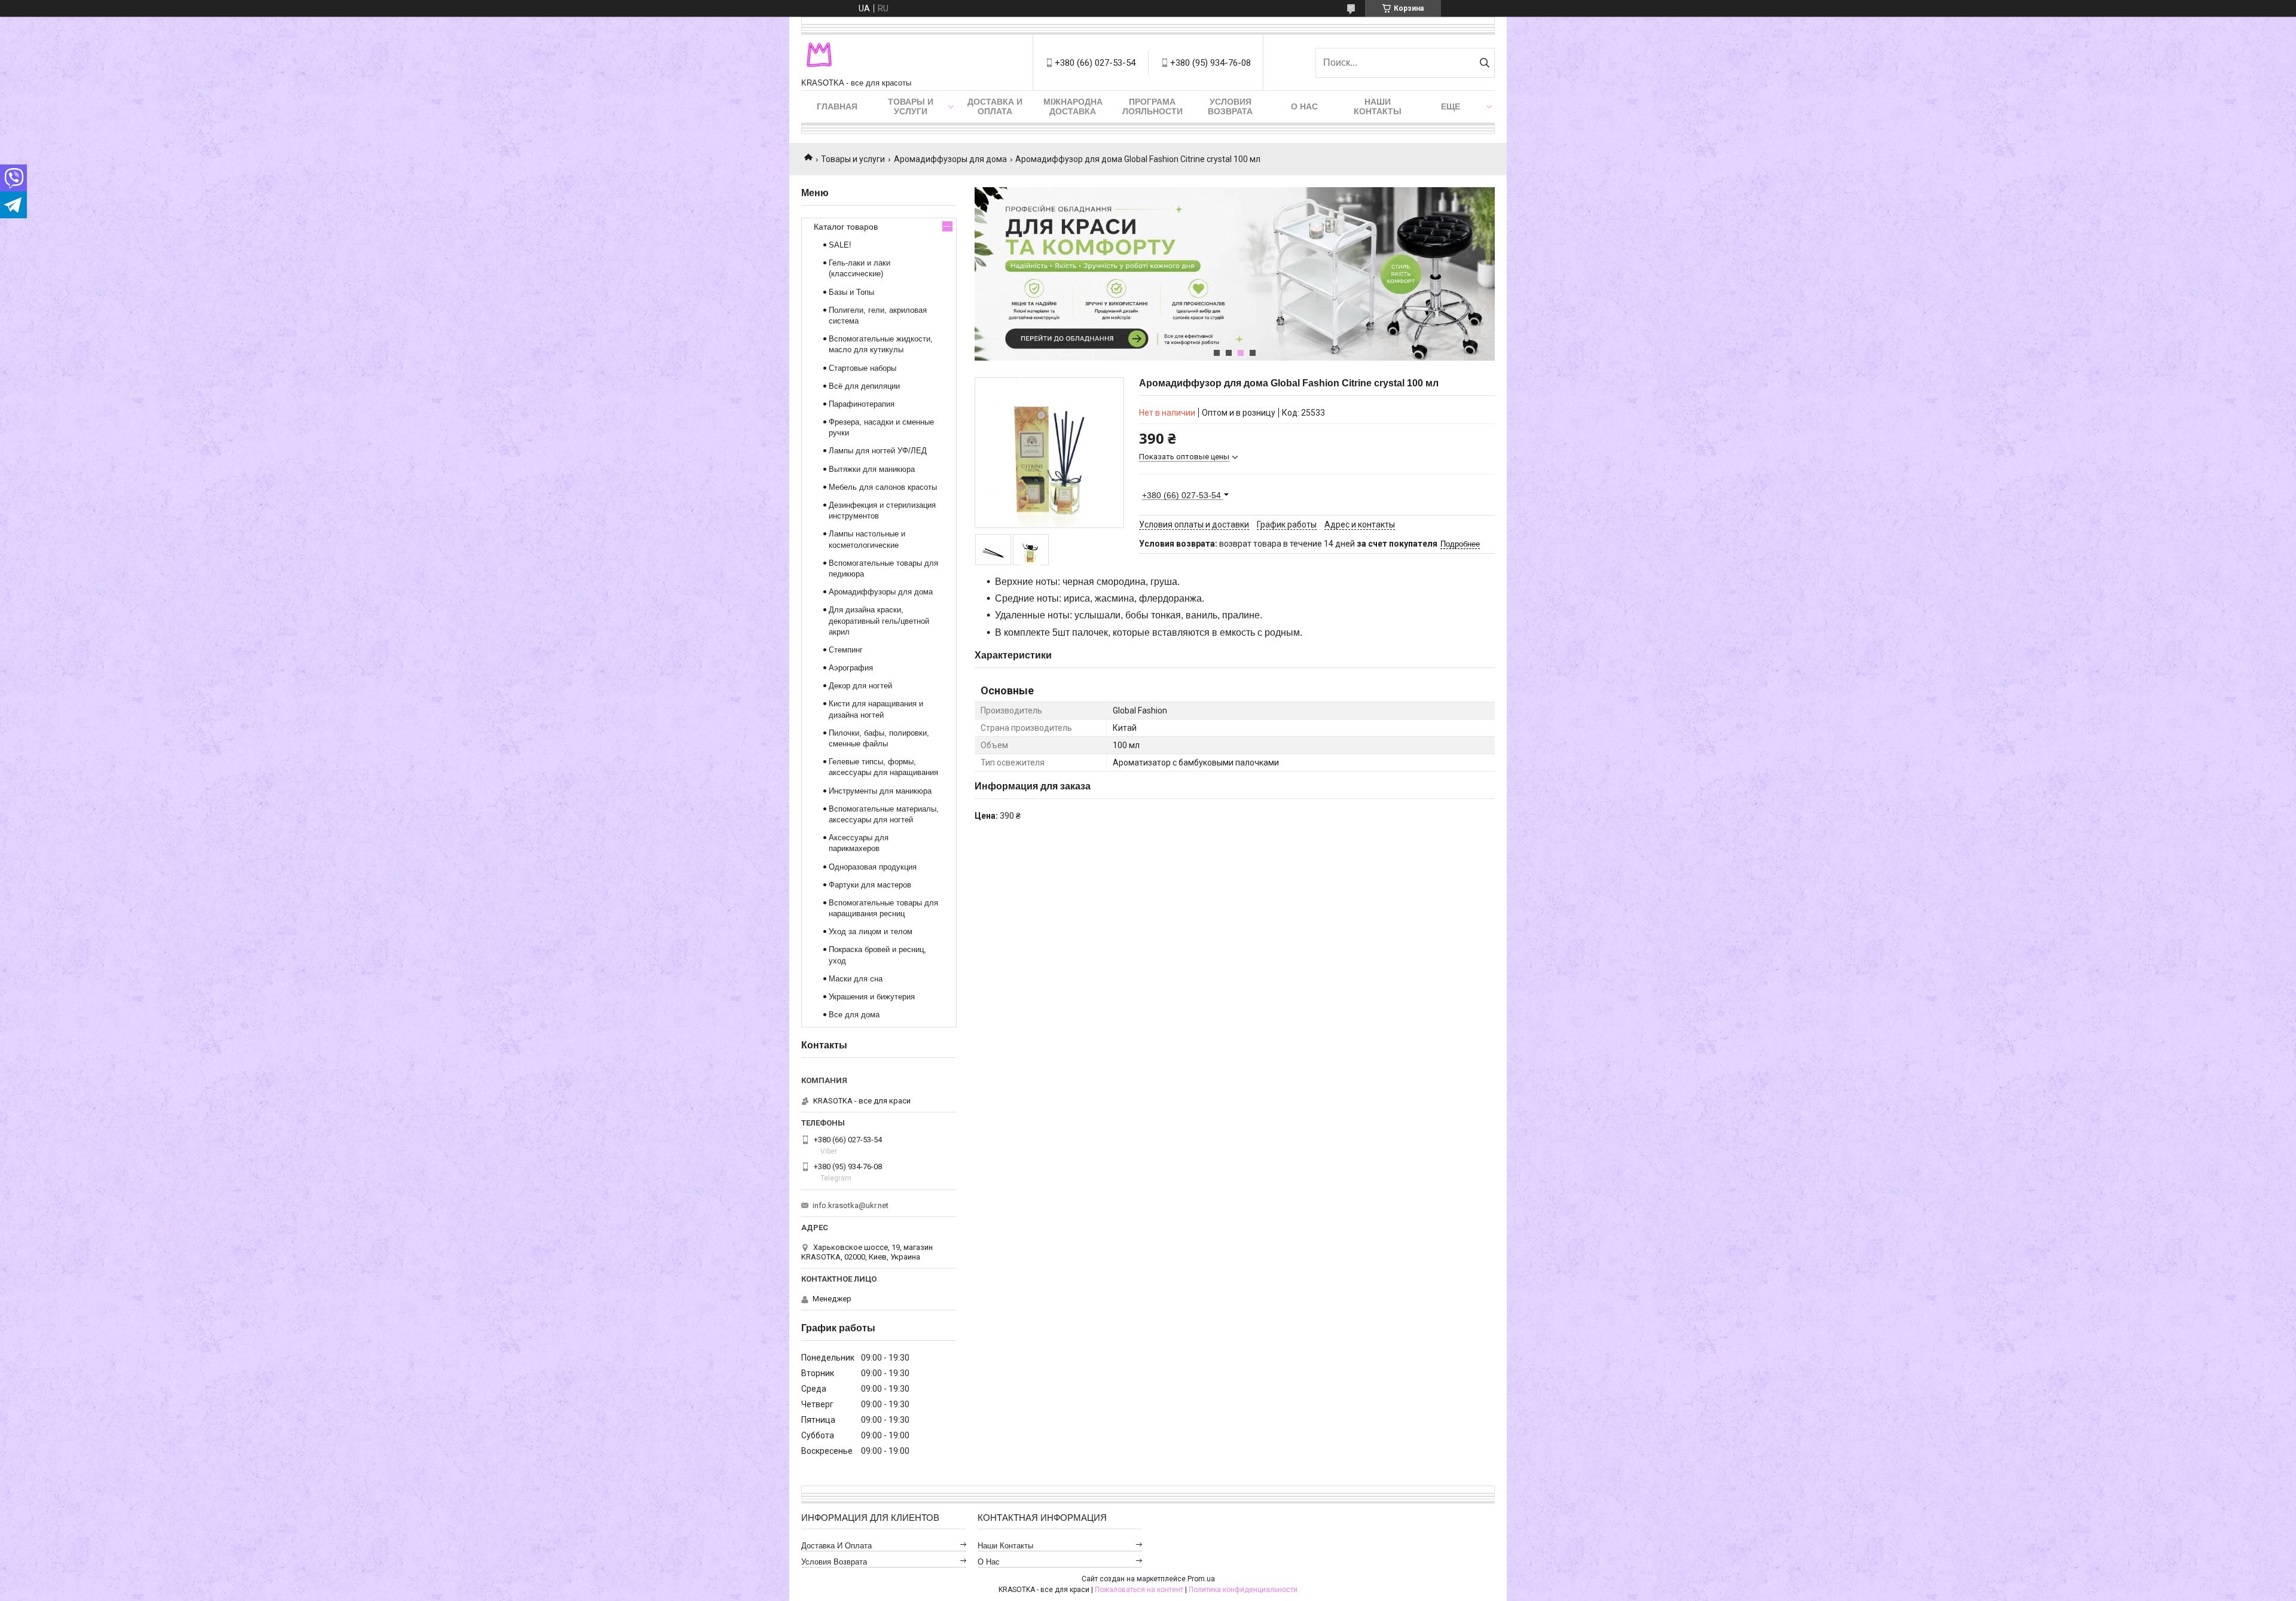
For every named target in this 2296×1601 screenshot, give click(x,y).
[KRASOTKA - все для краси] (819, 57)
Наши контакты (1378, 106)
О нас (1304, 106)
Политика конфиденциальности (1243, 1590)
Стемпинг (846, 650)
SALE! (840, 245)
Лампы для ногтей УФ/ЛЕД (878, 451)
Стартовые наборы (862, 368)
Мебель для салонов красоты (883, 487)
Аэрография (851, 668)
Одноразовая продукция (873, 867)
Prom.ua (1201, 1579)
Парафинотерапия (862, 404)
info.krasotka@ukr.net (851, 1205)
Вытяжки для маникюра (872, 469)
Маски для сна (856, 979)
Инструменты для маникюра (880, 791)
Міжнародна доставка (1073, 106)
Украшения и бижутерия (872, 997)
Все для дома (854, 1015)
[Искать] (1484, 63)
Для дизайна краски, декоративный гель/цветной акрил (879, 620)
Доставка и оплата (995, 106)
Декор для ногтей (860, 686)
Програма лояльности (1152, 106)
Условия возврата (1230, 106)
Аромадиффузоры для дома (950, 159)
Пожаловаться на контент (1139, 1590)
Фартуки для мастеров (870, 885)
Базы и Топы (851, 292)
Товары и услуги (911, 106)
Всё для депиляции (864, 386)
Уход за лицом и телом (871, 931)
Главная (837, 106)
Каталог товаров (846, 227)
